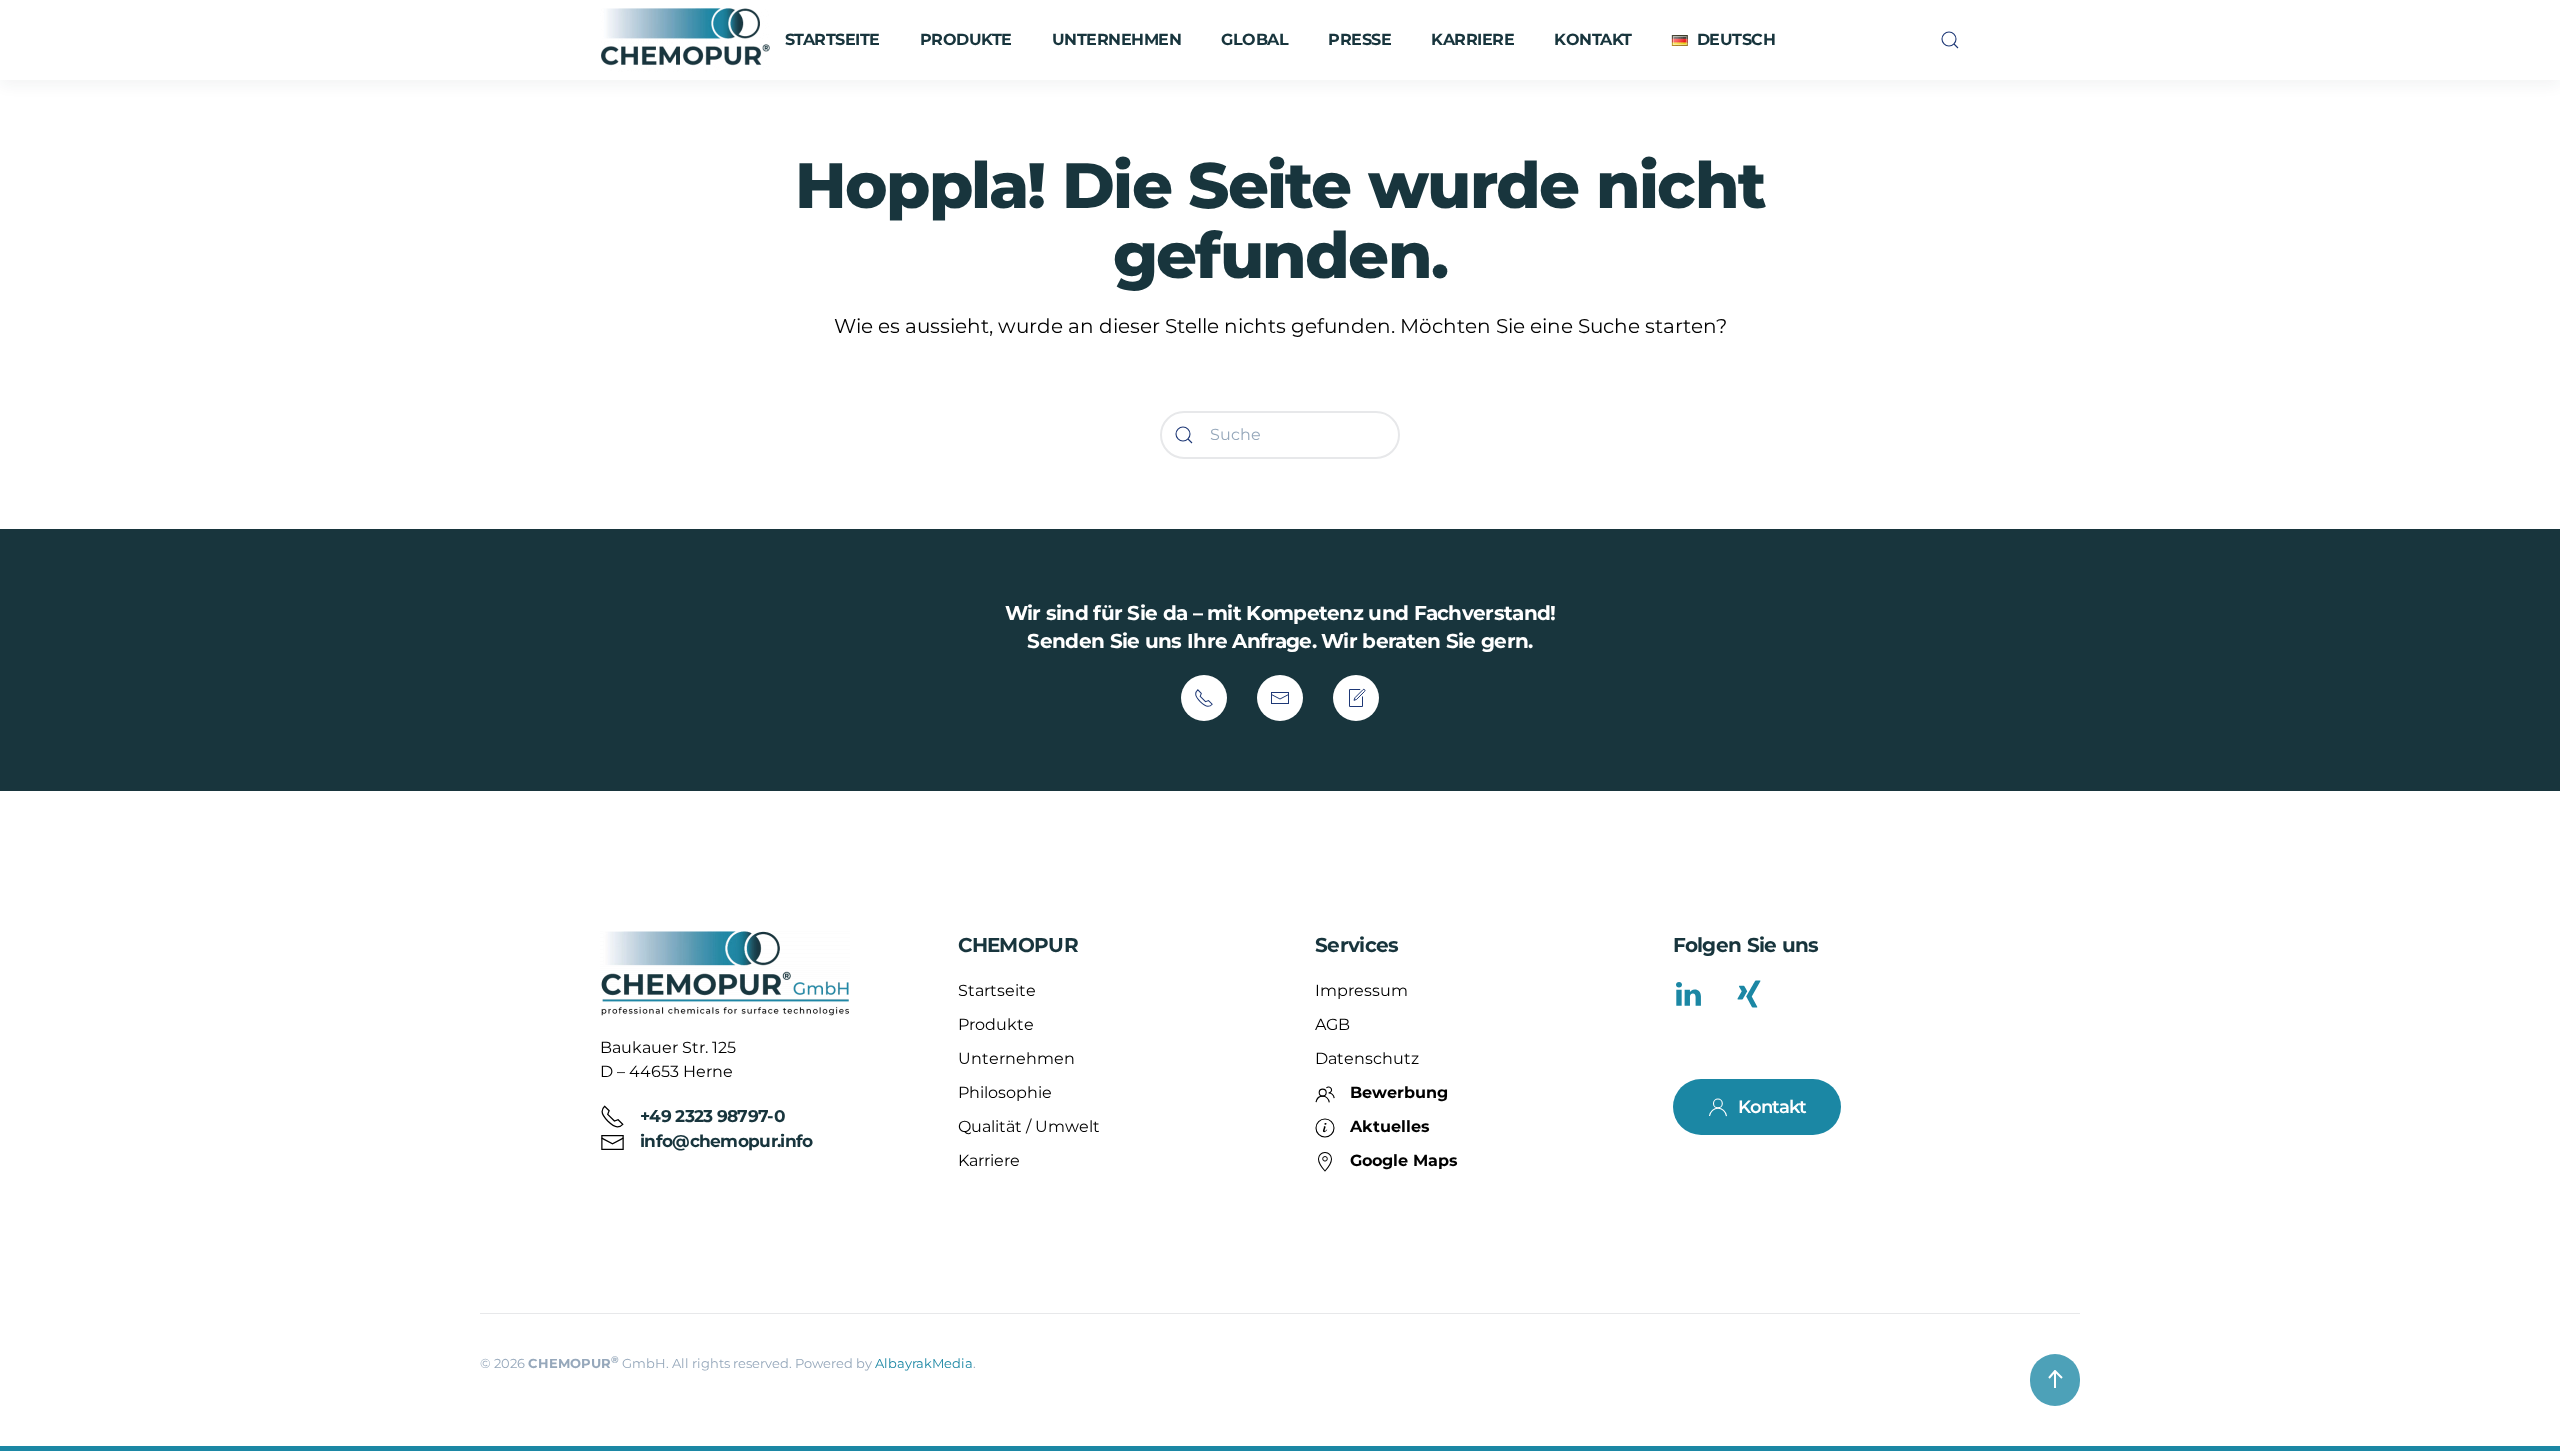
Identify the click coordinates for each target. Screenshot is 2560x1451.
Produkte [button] (966, 39)
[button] (1723, 40)
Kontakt (1593, 39)
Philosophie (1005, 1092)
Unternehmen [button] (1117, 39)
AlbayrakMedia (924, 1363)
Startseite (832, 39)
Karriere (1472, 39)
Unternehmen (1016, 1058)
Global (1254, 39)
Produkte (996, 1024)
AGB (1332, 1024)
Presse (1359, 39)
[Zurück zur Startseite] (688, 40)
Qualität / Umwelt (1029, 1126)
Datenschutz (1367, 1058)
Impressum (1361, 990)
